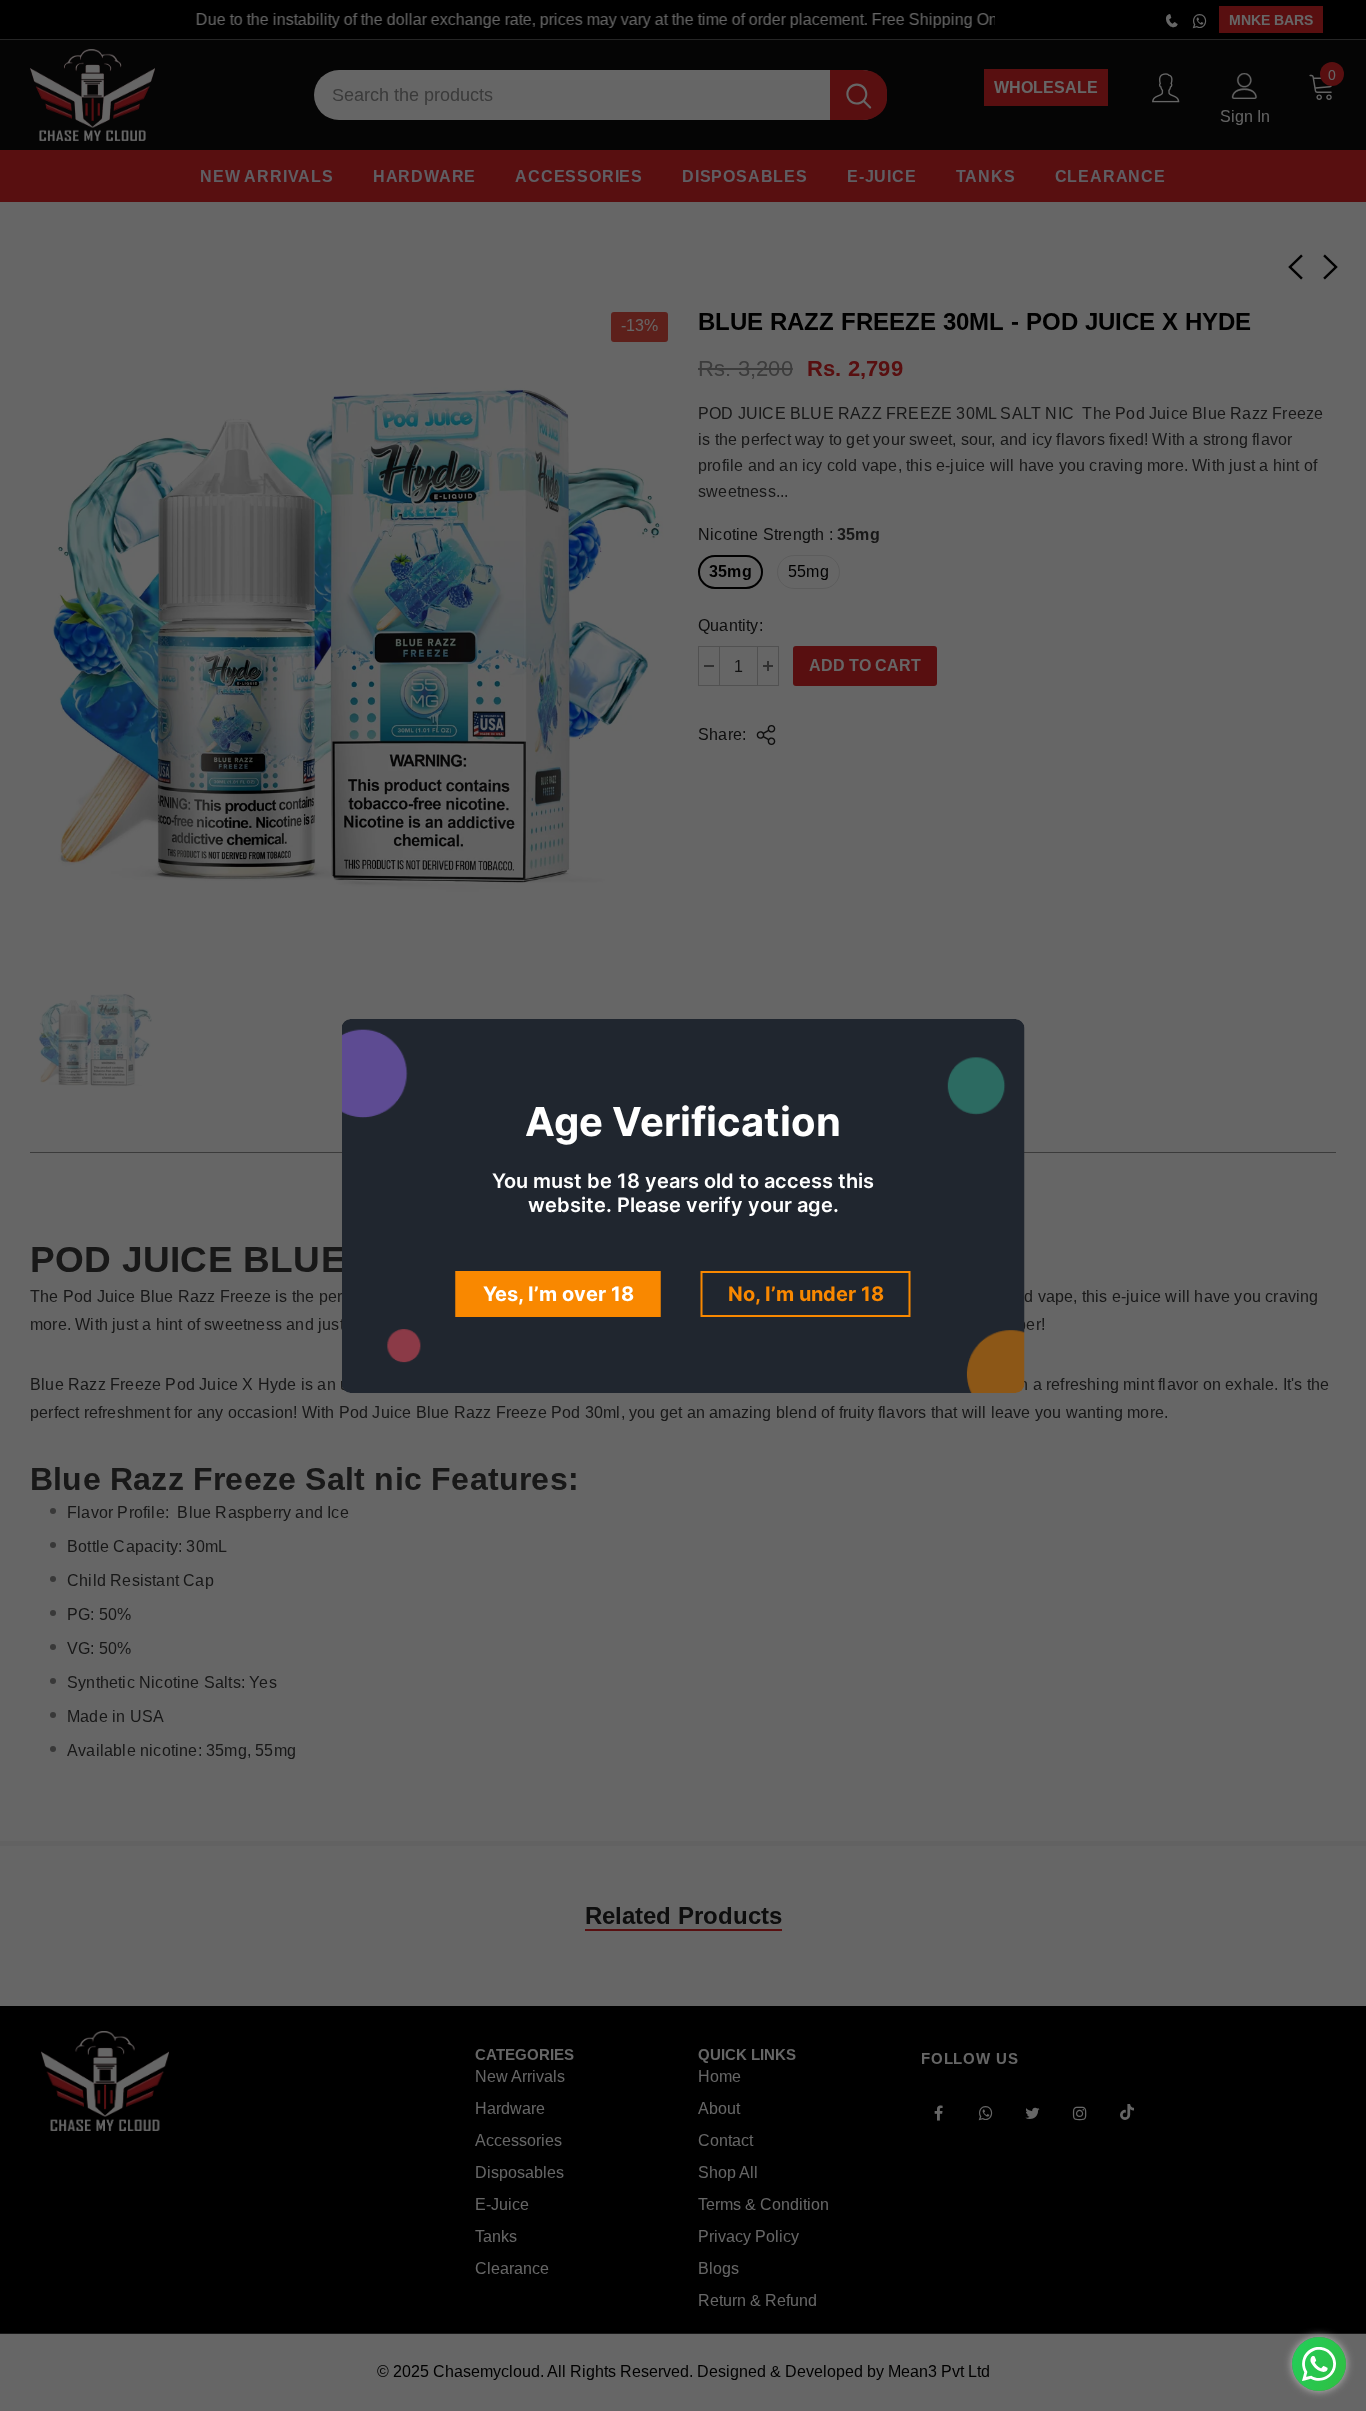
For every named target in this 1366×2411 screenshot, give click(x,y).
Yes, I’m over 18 (558, 1294)
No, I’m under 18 (806, 1294)
